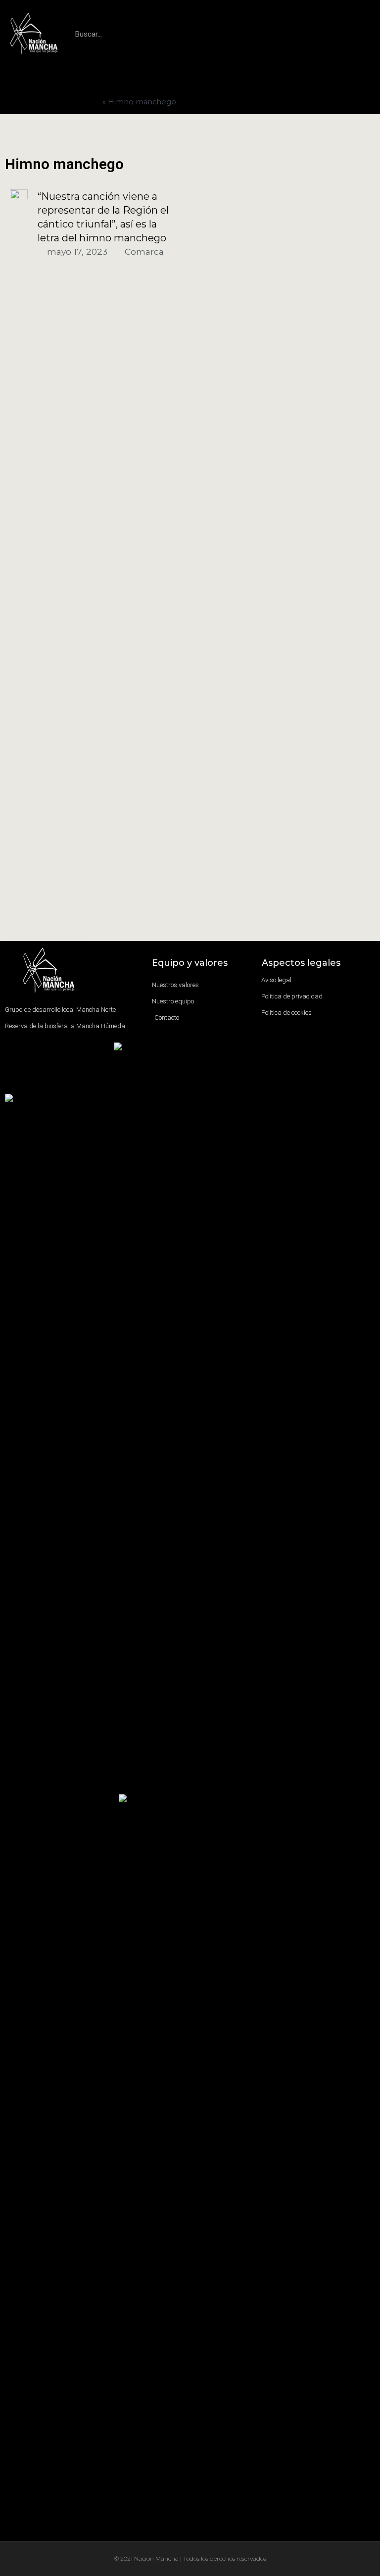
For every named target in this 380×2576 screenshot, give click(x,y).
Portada (86, 102)
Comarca (144, 251)
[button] (190, 79)
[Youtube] (70, 1084)
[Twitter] (45, 1084)
